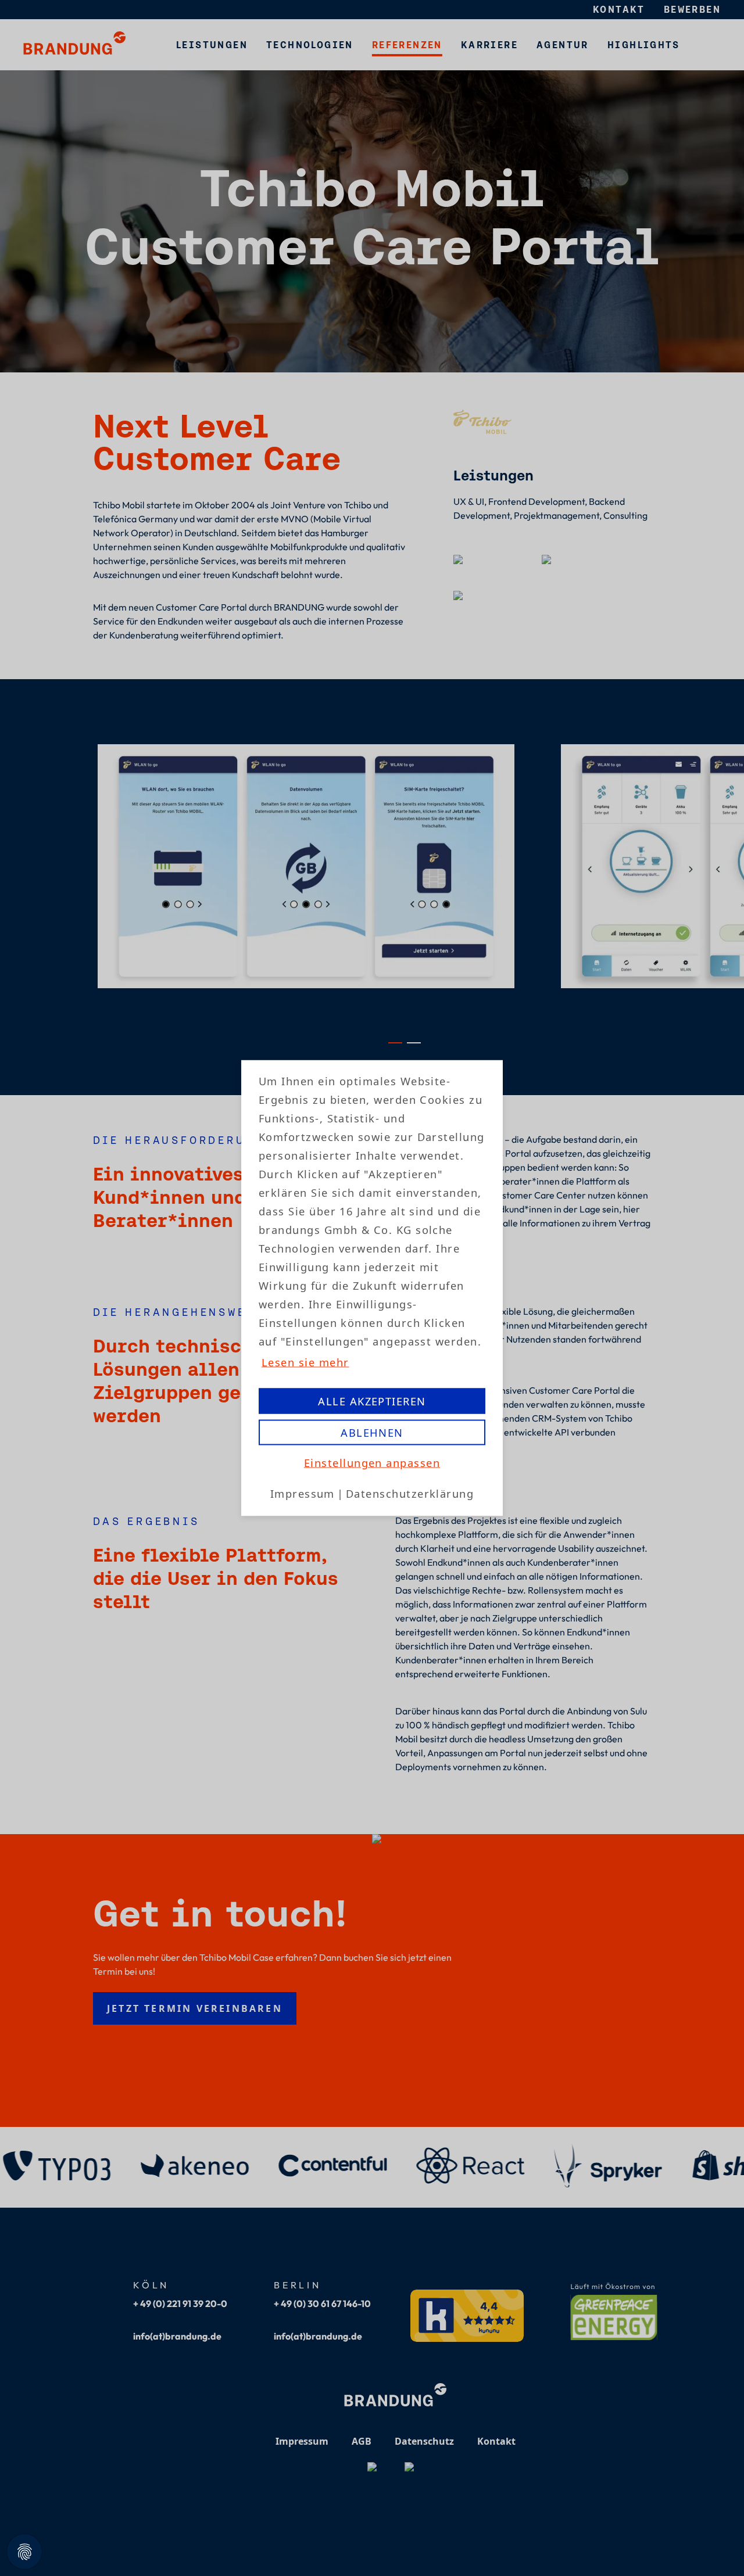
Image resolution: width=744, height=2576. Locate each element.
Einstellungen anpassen (372, 1463)
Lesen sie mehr (305, 1362)
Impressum (303, 1493)
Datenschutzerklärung (410, 1493)
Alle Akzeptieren (372, 1401)
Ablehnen (372, 1432)
